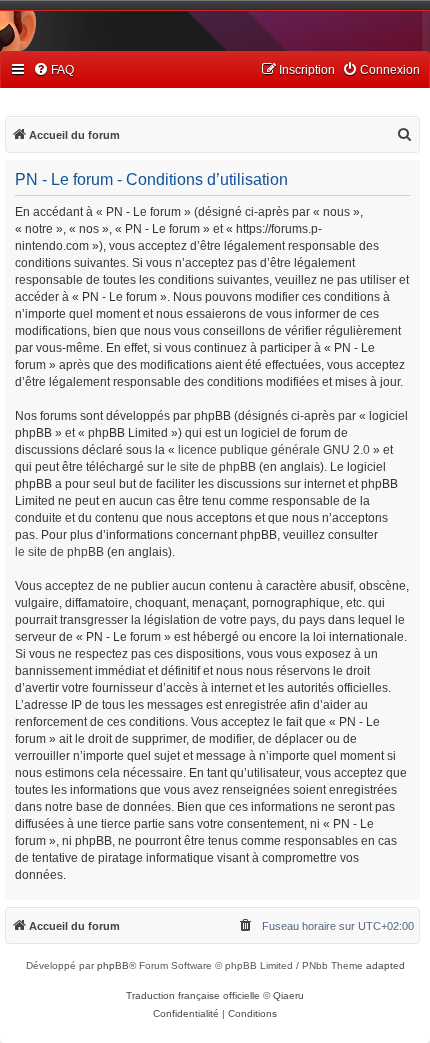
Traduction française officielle (193, 995)
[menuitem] (53, 70)
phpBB (113, 965)
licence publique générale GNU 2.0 (274, 450)
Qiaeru (288, 995)
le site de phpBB (211, 467)
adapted (385, 965)
